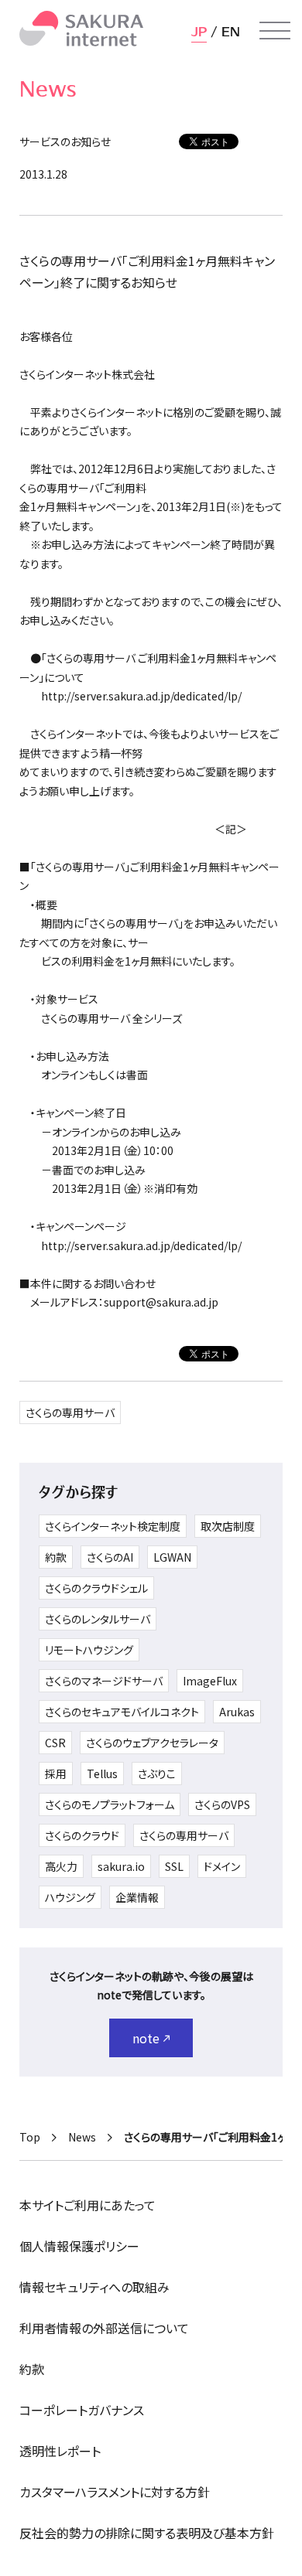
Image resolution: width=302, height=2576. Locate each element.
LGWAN (172, 1557)
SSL (174, 1866)
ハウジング (70, 1897)
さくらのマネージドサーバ (104, 1681)
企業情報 (137, 1897)
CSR (55, 1743)
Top (30, 2137)
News (82, 2137)
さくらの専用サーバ (70, 1412)
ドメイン (222, 1866)
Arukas (237, 1712)
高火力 (61, 1866)
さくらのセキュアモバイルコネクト (122, 1712)
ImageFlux (210, 1681)
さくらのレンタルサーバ (98, 1619)
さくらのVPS (222, 1804)
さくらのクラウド (82, 1835)
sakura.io (121, 1866)
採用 (56, 1774)
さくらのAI (110, 1557)
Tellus (102, 1774)
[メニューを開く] (275, 31)
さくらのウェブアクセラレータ (152, 1743)
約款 (56, 1557)
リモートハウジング (89, 1650)
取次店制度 (228, 1526)
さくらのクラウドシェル (96, 1588)
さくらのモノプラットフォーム (110, 1804)
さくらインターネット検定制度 (113, 1526)
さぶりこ (157, 1774)
